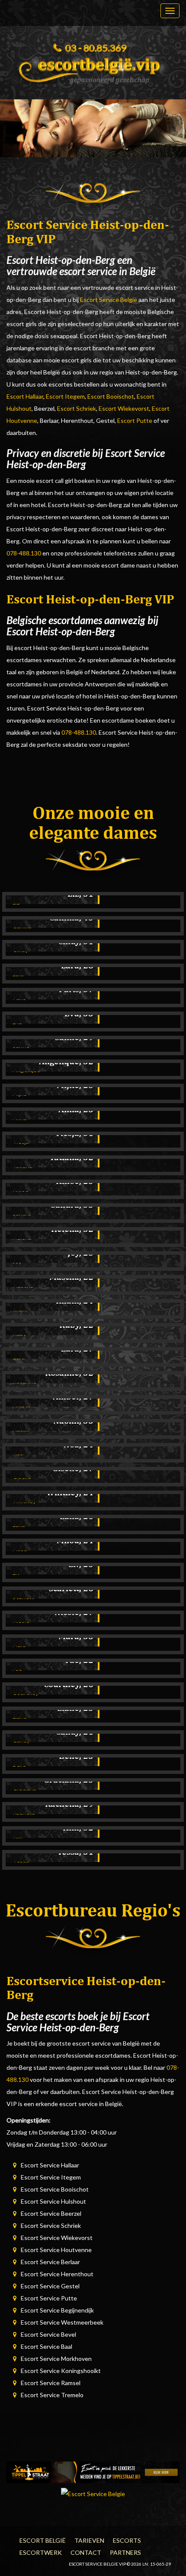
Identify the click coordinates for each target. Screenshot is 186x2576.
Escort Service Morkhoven (56, 2359)
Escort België (43, 2540)
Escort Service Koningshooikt (61, 2371)
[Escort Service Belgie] (93, 68)
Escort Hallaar (25, 396)
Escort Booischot (111, 396)
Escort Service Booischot (55, 2189)
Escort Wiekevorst (124, 408)
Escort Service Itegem (51, 2177)
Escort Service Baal (46, 2346)
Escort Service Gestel (50, 2286)
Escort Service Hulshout (53, 2201)
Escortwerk (41, 2552)
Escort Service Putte (49, 2298)
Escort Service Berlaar (50, 2262)
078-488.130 (24, 553)
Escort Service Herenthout (57, 2274)
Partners (125, 2552)
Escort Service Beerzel (51, 2213)
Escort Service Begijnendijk (57, 2310)
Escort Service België (109, 300)
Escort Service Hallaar (50, 2165)
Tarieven (89, 2540)
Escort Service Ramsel (51, 2383)
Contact (86, 2552)
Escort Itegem (65, 396)
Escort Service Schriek (51, 2225)
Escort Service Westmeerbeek (62, 2322)
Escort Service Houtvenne (56, 2250)
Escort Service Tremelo (52, 2395)
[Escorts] (93, 2472)
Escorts (127, 2540)
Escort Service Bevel (48, 2334)
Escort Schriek (77, 408)
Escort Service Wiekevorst (57, 2238)
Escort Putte (135, 420)
